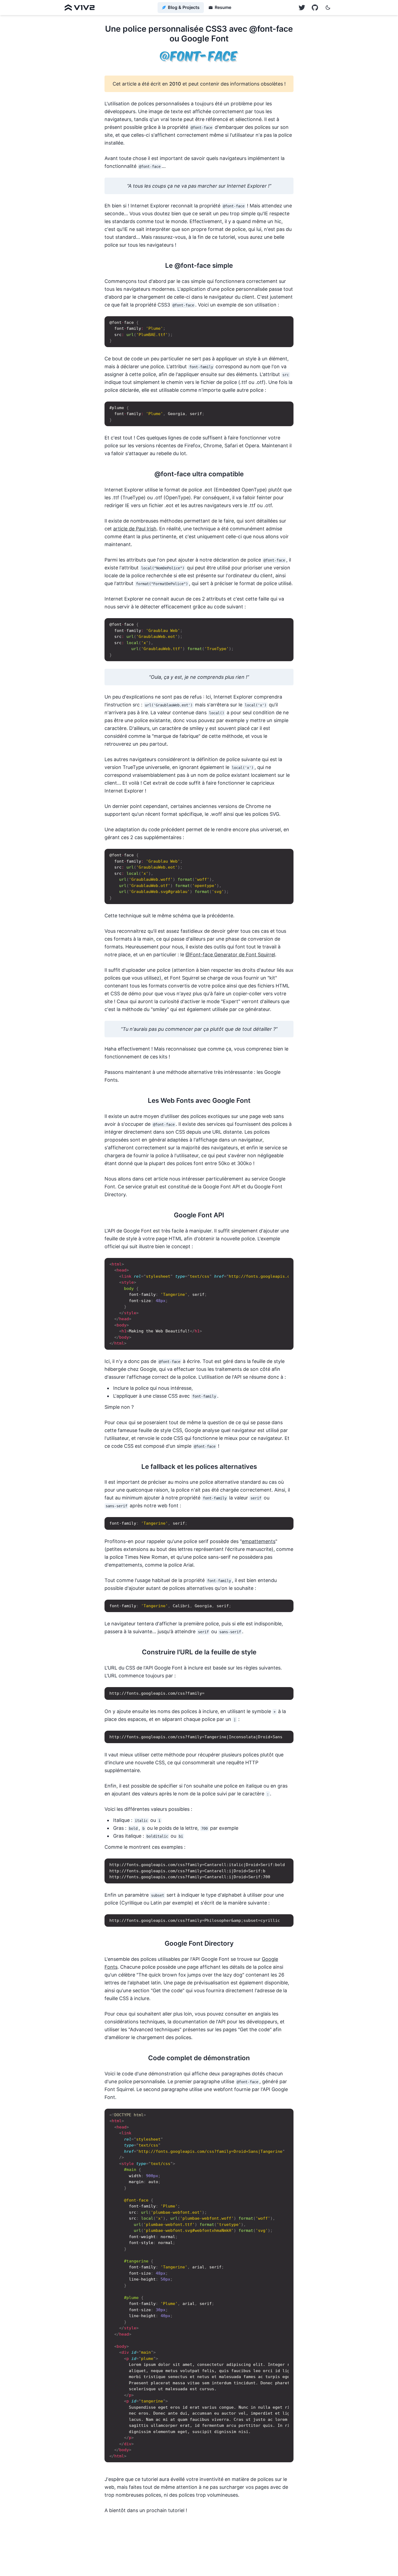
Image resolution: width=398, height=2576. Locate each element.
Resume (223, 7)
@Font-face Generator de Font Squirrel (230, 955)
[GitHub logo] (302, 8)
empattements (259, 1541)
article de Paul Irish (135, 529)
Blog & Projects (184, 7)
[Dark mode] (328, 8)
